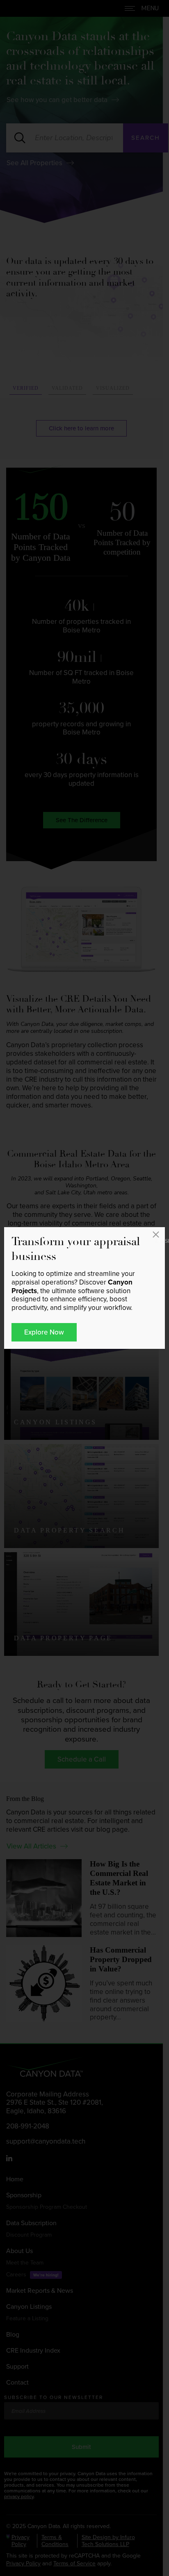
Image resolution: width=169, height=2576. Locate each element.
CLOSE (158, 1239)
